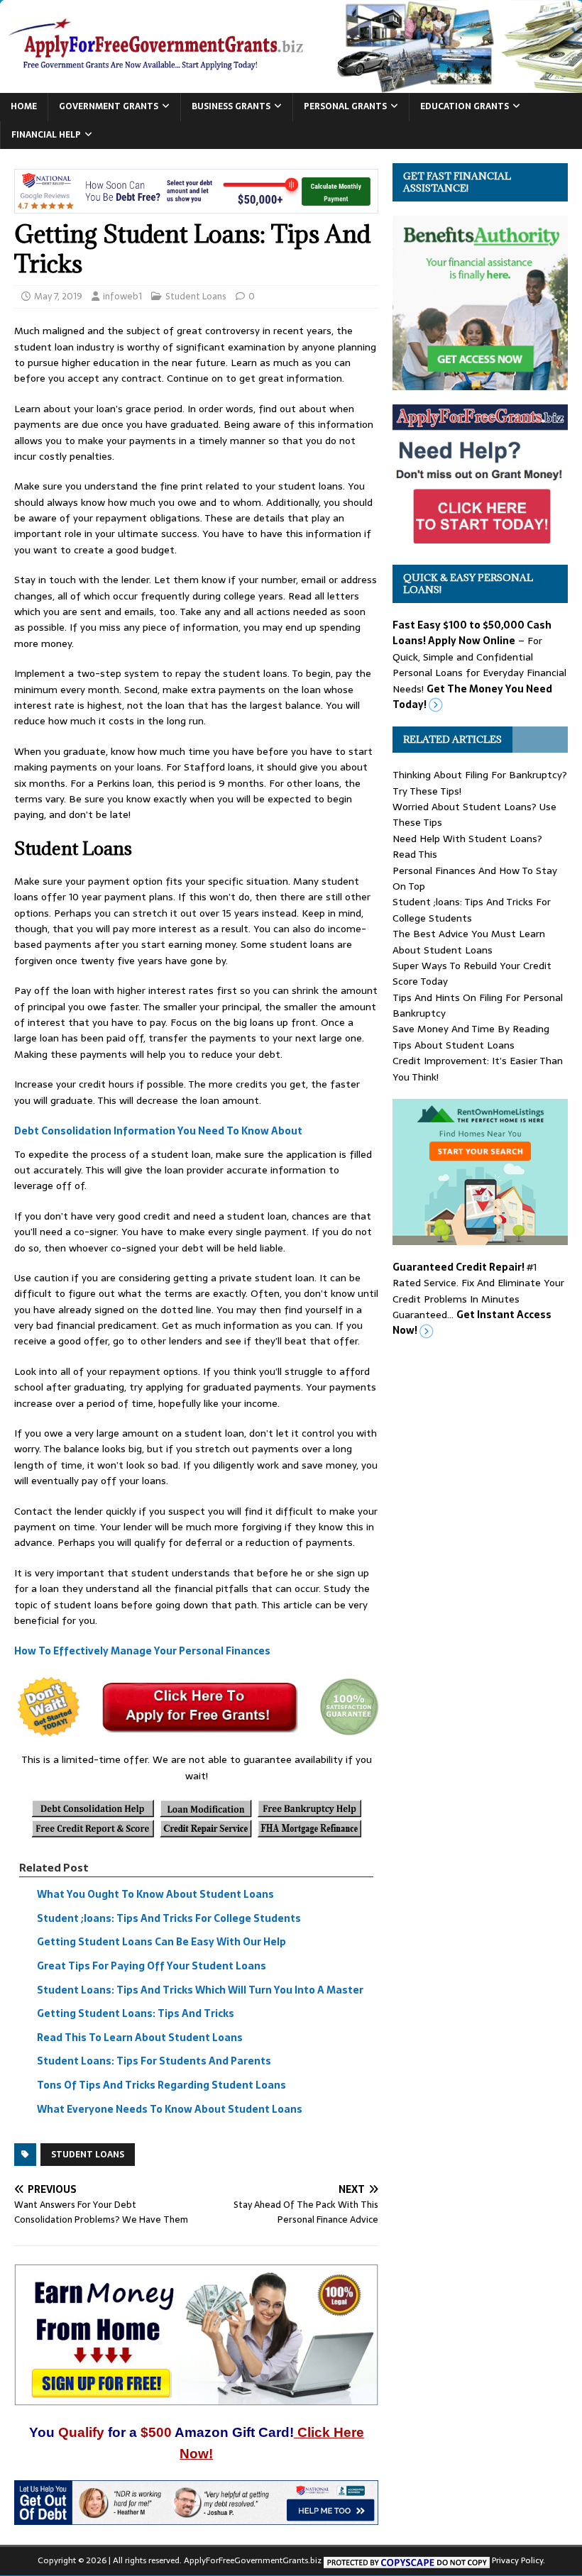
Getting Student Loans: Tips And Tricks (136, 2013)
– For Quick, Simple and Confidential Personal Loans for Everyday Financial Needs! (479, 665)
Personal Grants (345, 106)
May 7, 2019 (58, 296)
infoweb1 (122, 296)
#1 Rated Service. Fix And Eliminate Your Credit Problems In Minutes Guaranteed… (478, 1299)
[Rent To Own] (480, 1237)
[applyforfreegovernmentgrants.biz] (291, 85)
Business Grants (231, 106)
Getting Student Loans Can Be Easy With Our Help (161, 1942)
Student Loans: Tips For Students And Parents (154, 2062)
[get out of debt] (196, 2517)
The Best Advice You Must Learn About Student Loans (469, 941)
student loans (88, 2155)
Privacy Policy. (518, 2560)
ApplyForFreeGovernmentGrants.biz (253, 2560)
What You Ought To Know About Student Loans (155, 1894)
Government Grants (109, 106)
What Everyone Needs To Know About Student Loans (170, 2109)
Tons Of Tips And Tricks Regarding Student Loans (161, 2085)
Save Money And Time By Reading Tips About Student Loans (471, 1037)
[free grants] (480, 543)
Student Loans (196, 296)
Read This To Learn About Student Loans (140, 2038)
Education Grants (465, 106)
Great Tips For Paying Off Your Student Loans (152, 1966)
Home (24, 106)
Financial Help (46, 135)
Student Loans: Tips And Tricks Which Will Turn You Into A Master (200, 1990)
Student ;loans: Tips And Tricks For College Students (169, 1918)
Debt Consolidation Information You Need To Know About (158, 1131)
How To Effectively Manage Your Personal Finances (142, 1652)
